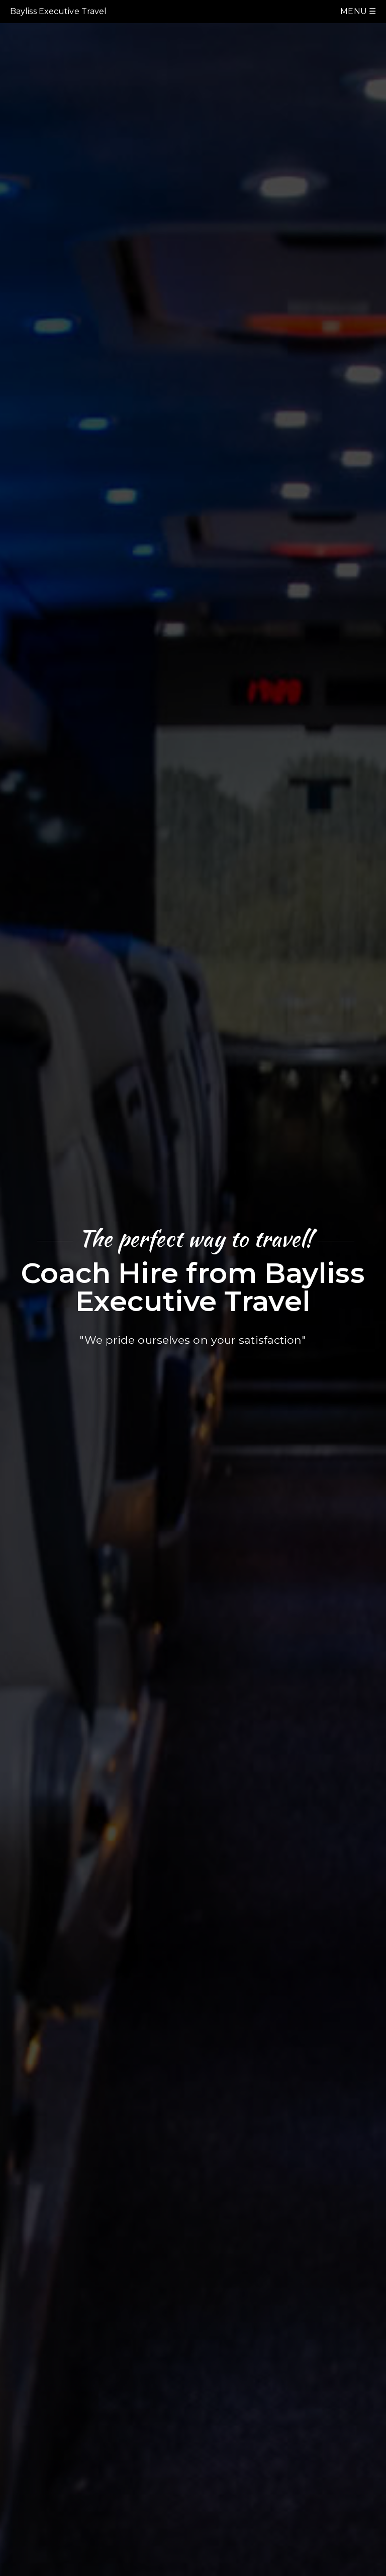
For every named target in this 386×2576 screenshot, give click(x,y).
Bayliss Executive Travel (58, 11)
